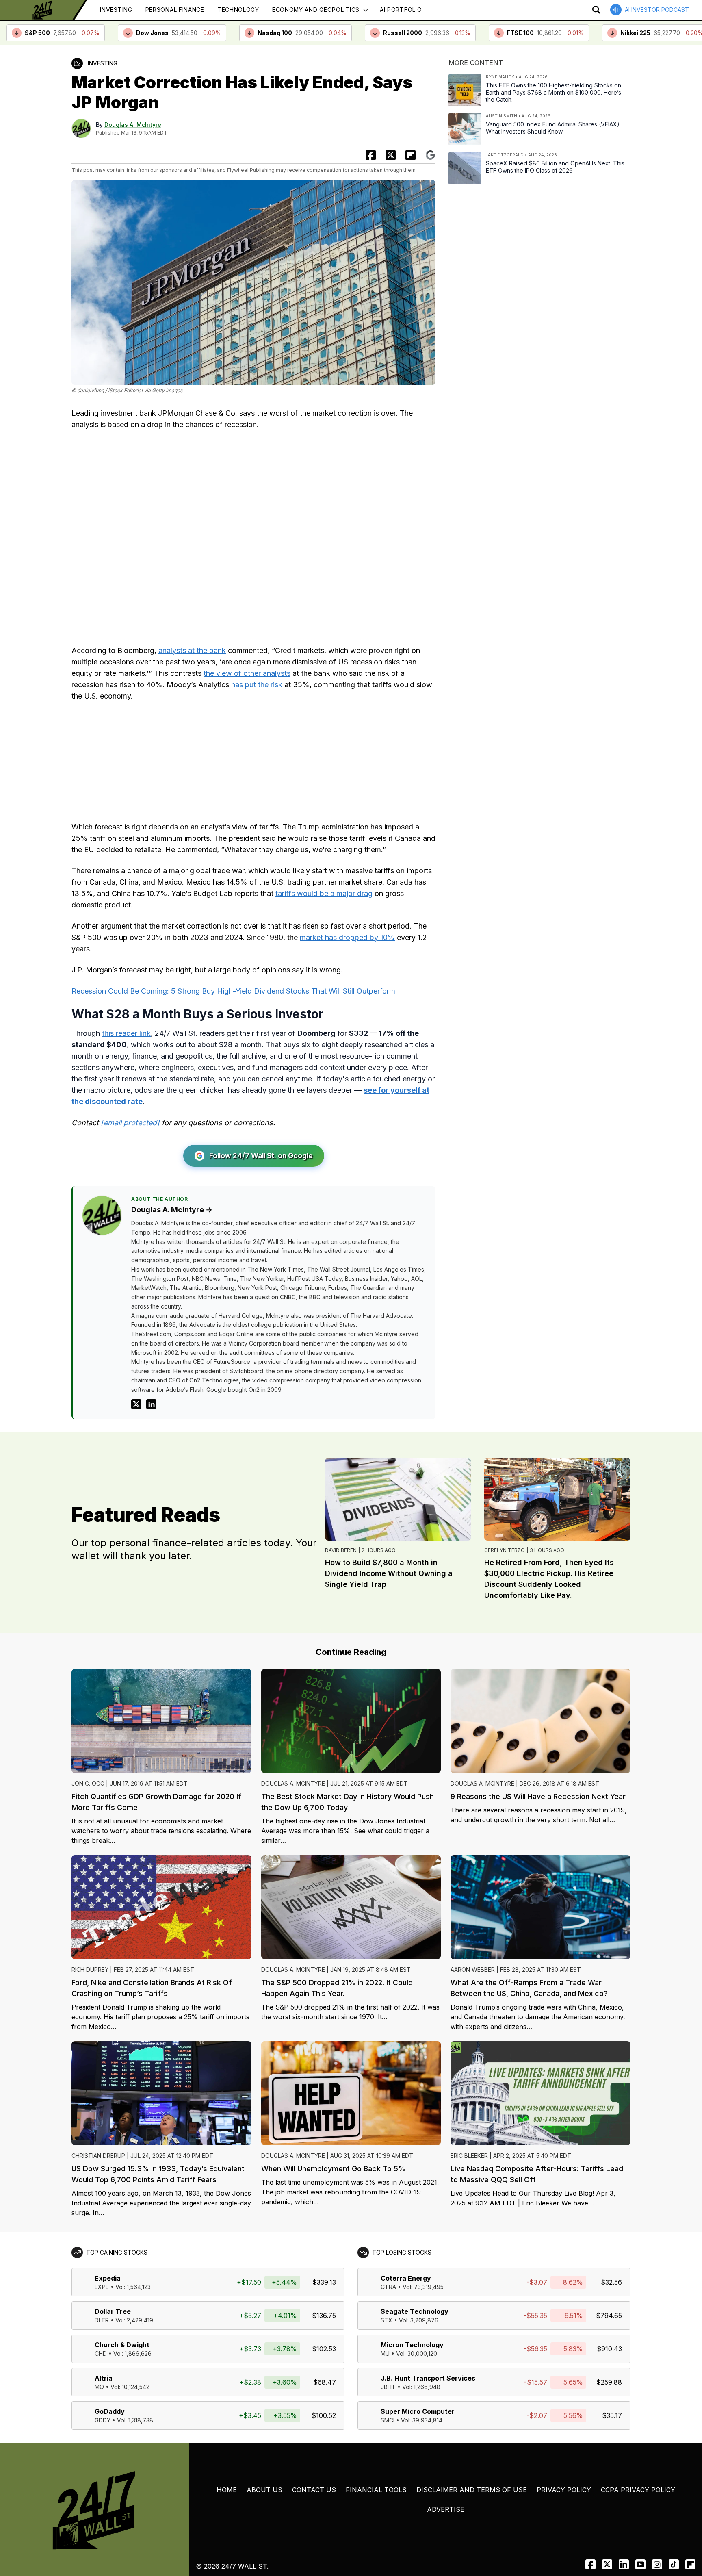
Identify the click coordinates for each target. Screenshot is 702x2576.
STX (387, 2320)
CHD (101, 2354)
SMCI (388, 2420)
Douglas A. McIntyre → (172, 1210)
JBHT (388, 2387)
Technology (238, 10)
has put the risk (257, 685)
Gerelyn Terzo (505, 1550)
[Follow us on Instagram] (657, 2564)
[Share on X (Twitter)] (391, 155)
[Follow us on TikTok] (674, 2564)
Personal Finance (175, 10)
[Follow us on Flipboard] (411, 155)
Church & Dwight (122, 2345)
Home (227, 2490)
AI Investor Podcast (657, 10)
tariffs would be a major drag (324, 893)
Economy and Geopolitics (316, 10)
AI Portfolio (401, 10)
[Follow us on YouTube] (640, 2564)
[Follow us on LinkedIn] (624, 2564)
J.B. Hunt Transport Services (428, 2378)
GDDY (103, 2420)
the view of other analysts (247, 673)
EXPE (102, 2287)
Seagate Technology (415, 2311)
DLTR (102, 2320)
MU (385, 2354)
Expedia (108, 2278)
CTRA (388, 2287)
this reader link (126, 1033)
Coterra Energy (406, 2278)
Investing (116, 10)
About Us (264, 2490)
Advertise (446, 2509)
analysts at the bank (192, 650)
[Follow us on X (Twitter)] (607, 2564)
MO (99, 2387)
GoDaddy (110, 2411)
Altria (104, 2378)
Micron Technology (412, 2345)
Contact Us (314, 2490)
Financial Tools (376, 2490)
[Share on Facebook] (371, 155)
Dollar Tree (113, 2311)
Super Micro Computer (418, 2411)
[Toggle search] (596, 10)
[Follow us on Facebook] (590, 2564)
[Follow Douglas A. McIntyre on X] (136, 1404)
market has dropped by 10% (347, 937)
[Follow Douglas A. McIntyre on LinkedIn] (151, 1404)
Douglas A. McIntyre (133, 125)
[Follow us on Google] (430, 155)
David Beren (341, 1550)
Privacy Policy (564, 2490)
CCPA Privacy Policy (638, 2490)
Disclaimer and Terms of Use (472, 2490)
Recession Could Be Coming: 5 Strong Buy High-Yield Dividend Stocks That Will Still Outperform (233, 991)
